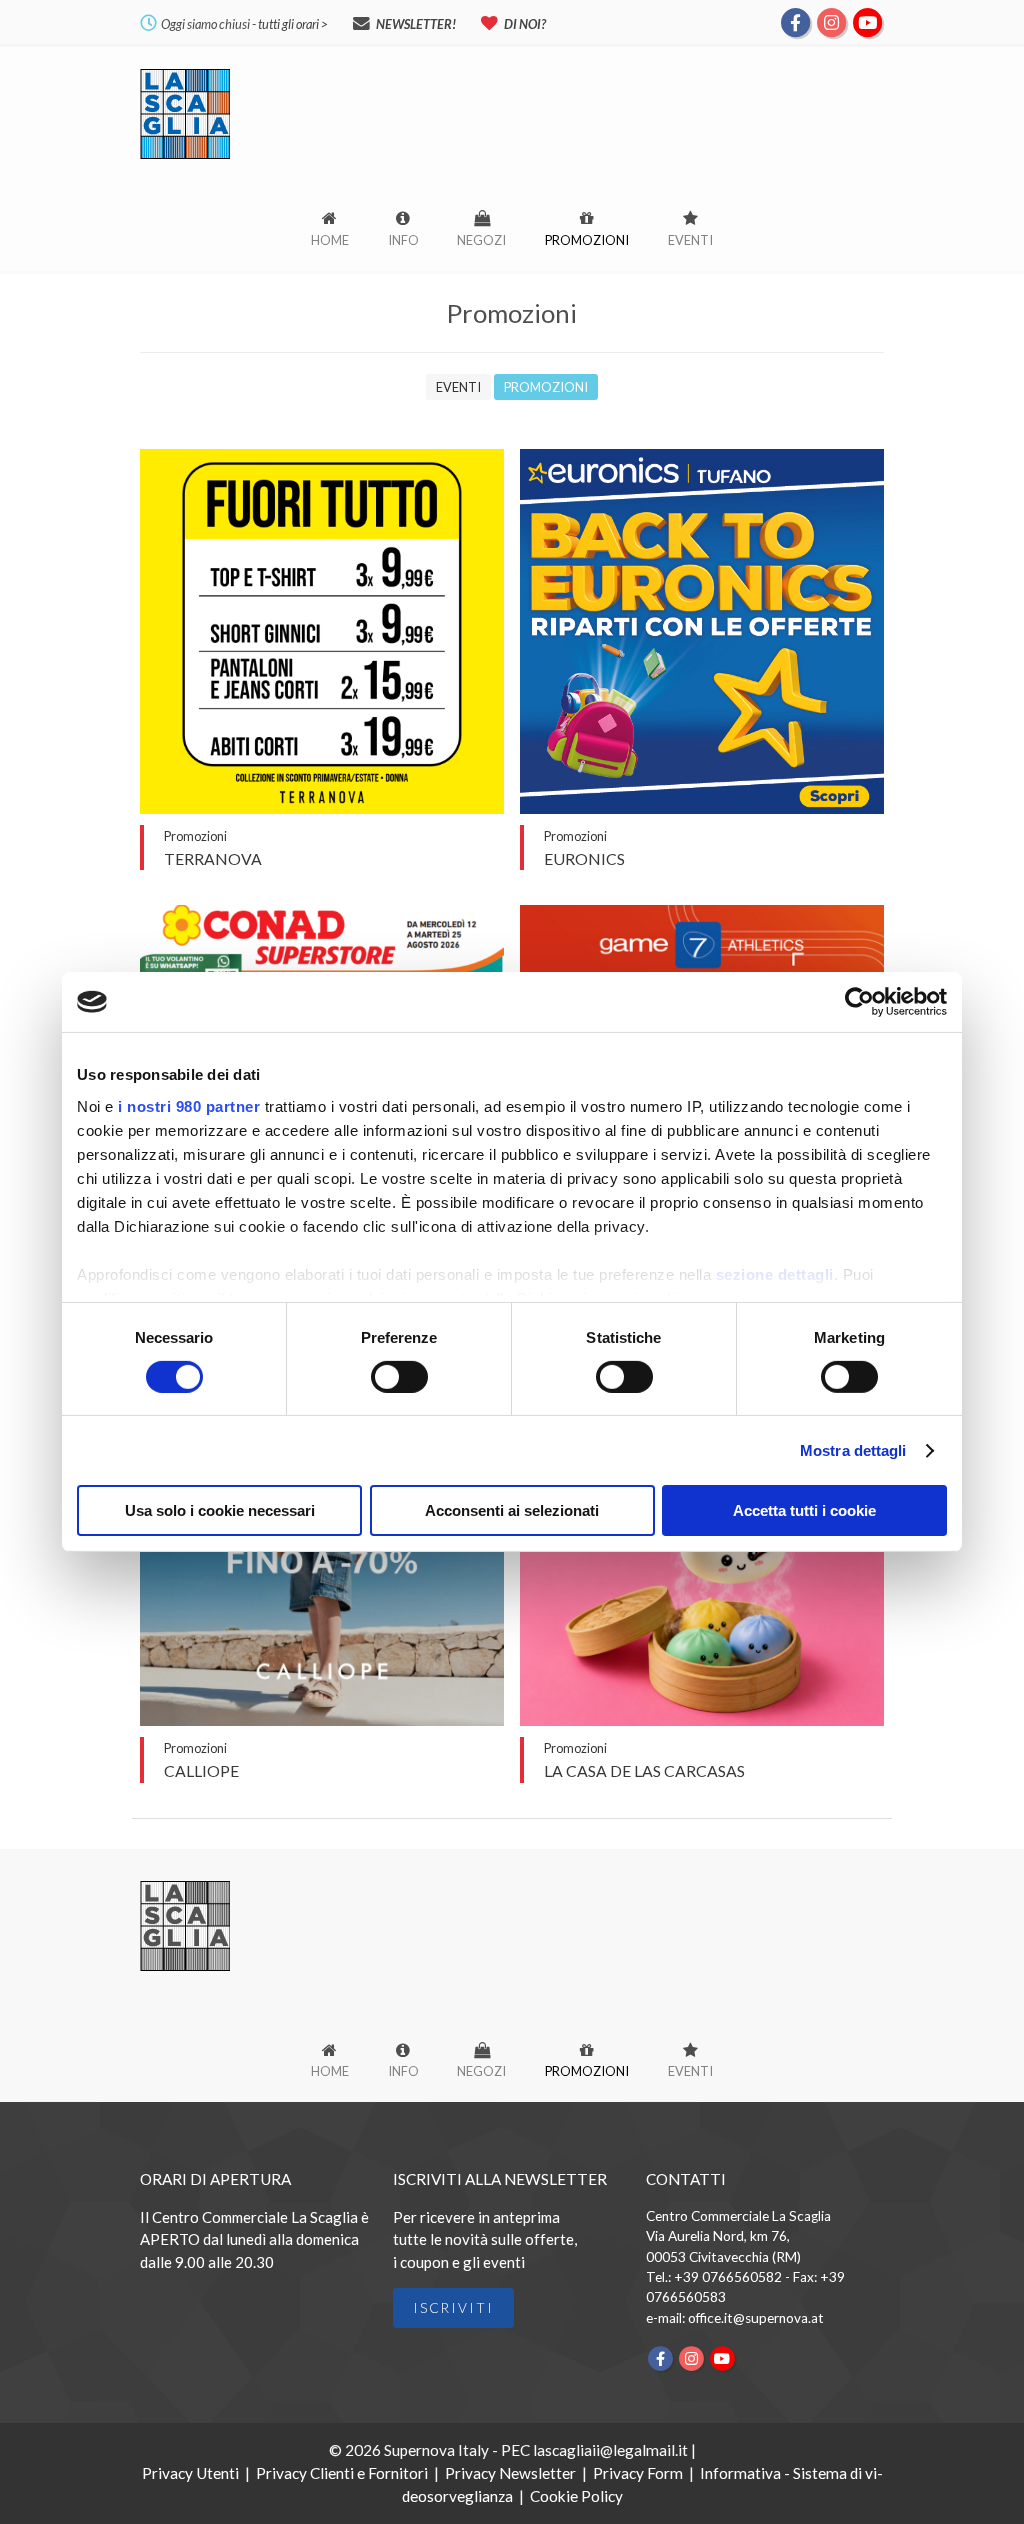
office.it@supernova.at (756, 2318)
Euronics (584, 858)
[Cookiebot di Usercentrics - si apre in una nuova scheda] (859, 1002)
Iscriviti (453, 2308)
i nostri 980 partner (189, 1105)
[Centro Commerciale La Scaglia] (185, 157)
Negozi (481, 240)
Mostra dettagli (853, 1450)
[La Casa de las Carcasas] (702, 1719)
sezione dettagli (775, 1273)
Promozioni (587, 240)
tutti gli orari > (293, 24)
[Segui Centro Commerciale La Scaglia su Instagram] (832, 21)
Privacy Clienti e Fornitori (342, 2473)
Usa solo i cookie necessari (220, 1510)
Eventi (690, 240)
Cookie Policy (576, 2496)
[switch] (399, 1377)
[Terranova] (322, 807)
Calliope (201, 1770)
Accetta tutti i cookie (804, 1510)
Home (330, 240)
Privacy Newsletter (510, 2473)
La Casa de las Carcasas (644, 1770)
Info (403, 240)
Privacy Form (638, 2473)
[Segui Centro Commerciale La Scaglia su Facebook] (796, 21)
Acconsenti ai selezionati (512, 1510)
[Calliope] (322, 1719)
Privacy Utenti (190, 2473)
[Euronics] (702, 807)
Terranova (213, 858)
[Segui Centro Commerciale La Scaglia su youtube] (867, 21)
